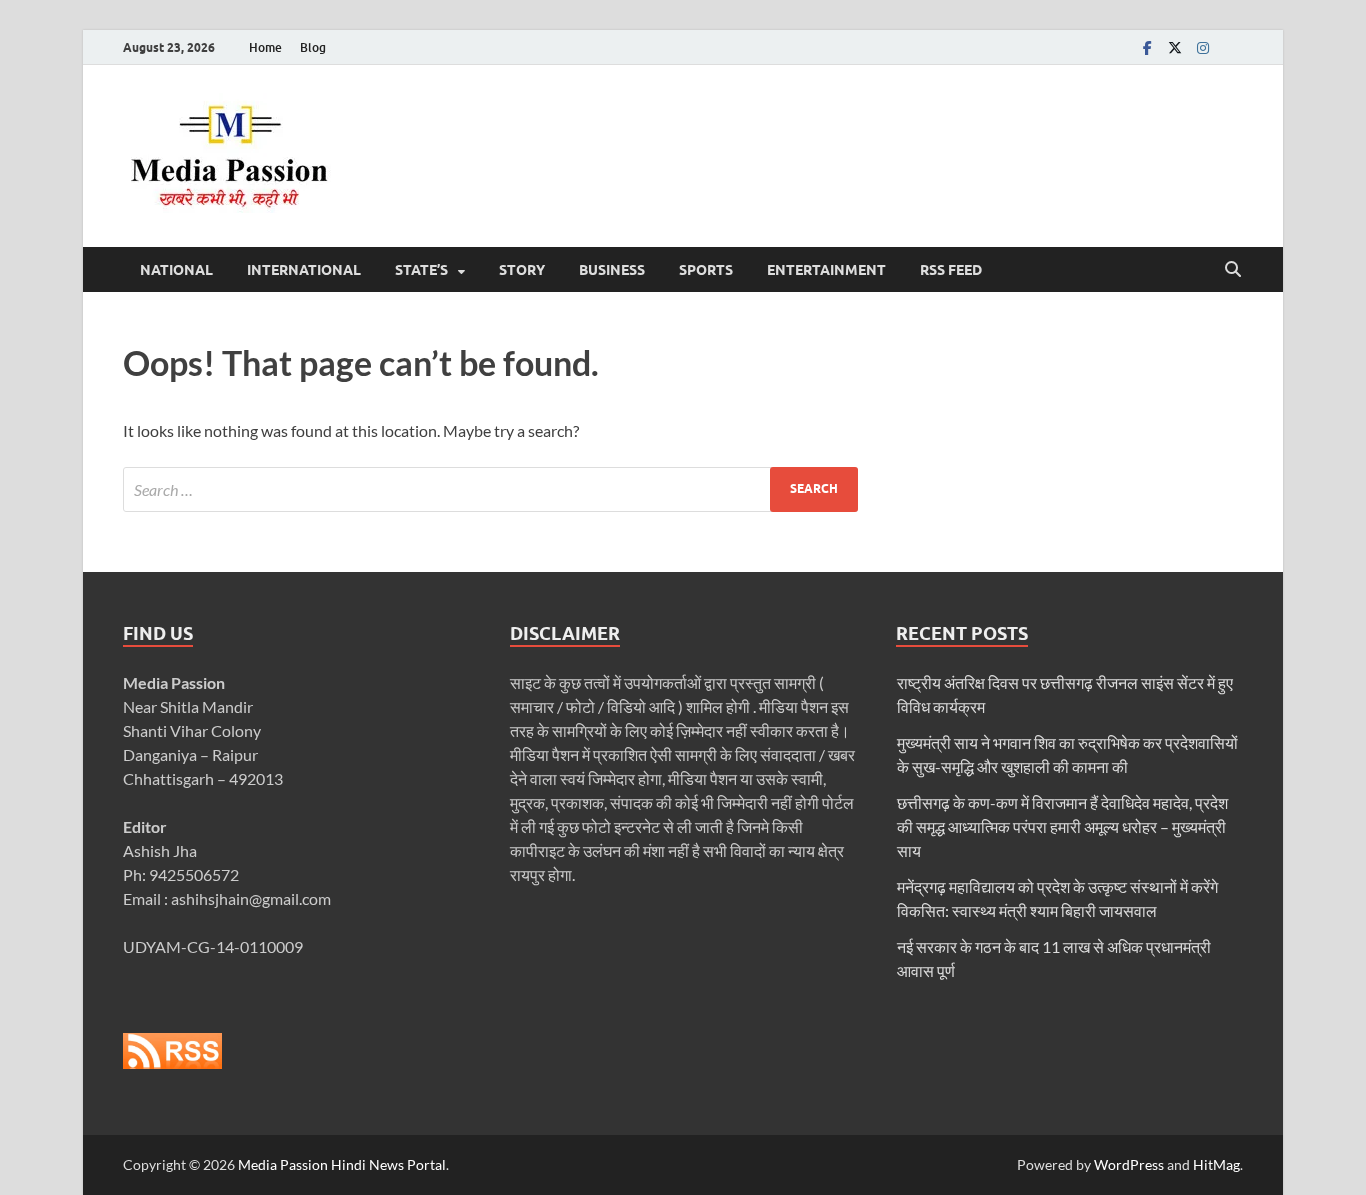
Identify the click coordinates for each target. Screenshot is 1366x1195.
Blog (313, 47)
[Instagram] (1203, 47)
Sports (706, 270)
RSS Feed (951, 270)
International (304, 270)
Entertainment (826, 270)
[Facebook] (1147, 47)
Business (612, 270)
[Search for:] (490, 489)
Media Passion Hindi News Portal (342, 1164)
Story (522, 270)
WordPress (1129, 1164)
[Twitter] (1175, 47)
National (176, 270)
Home (265, 47)
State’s (421, 270)
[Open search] (1233, 270)
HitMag (1216, 1164)
